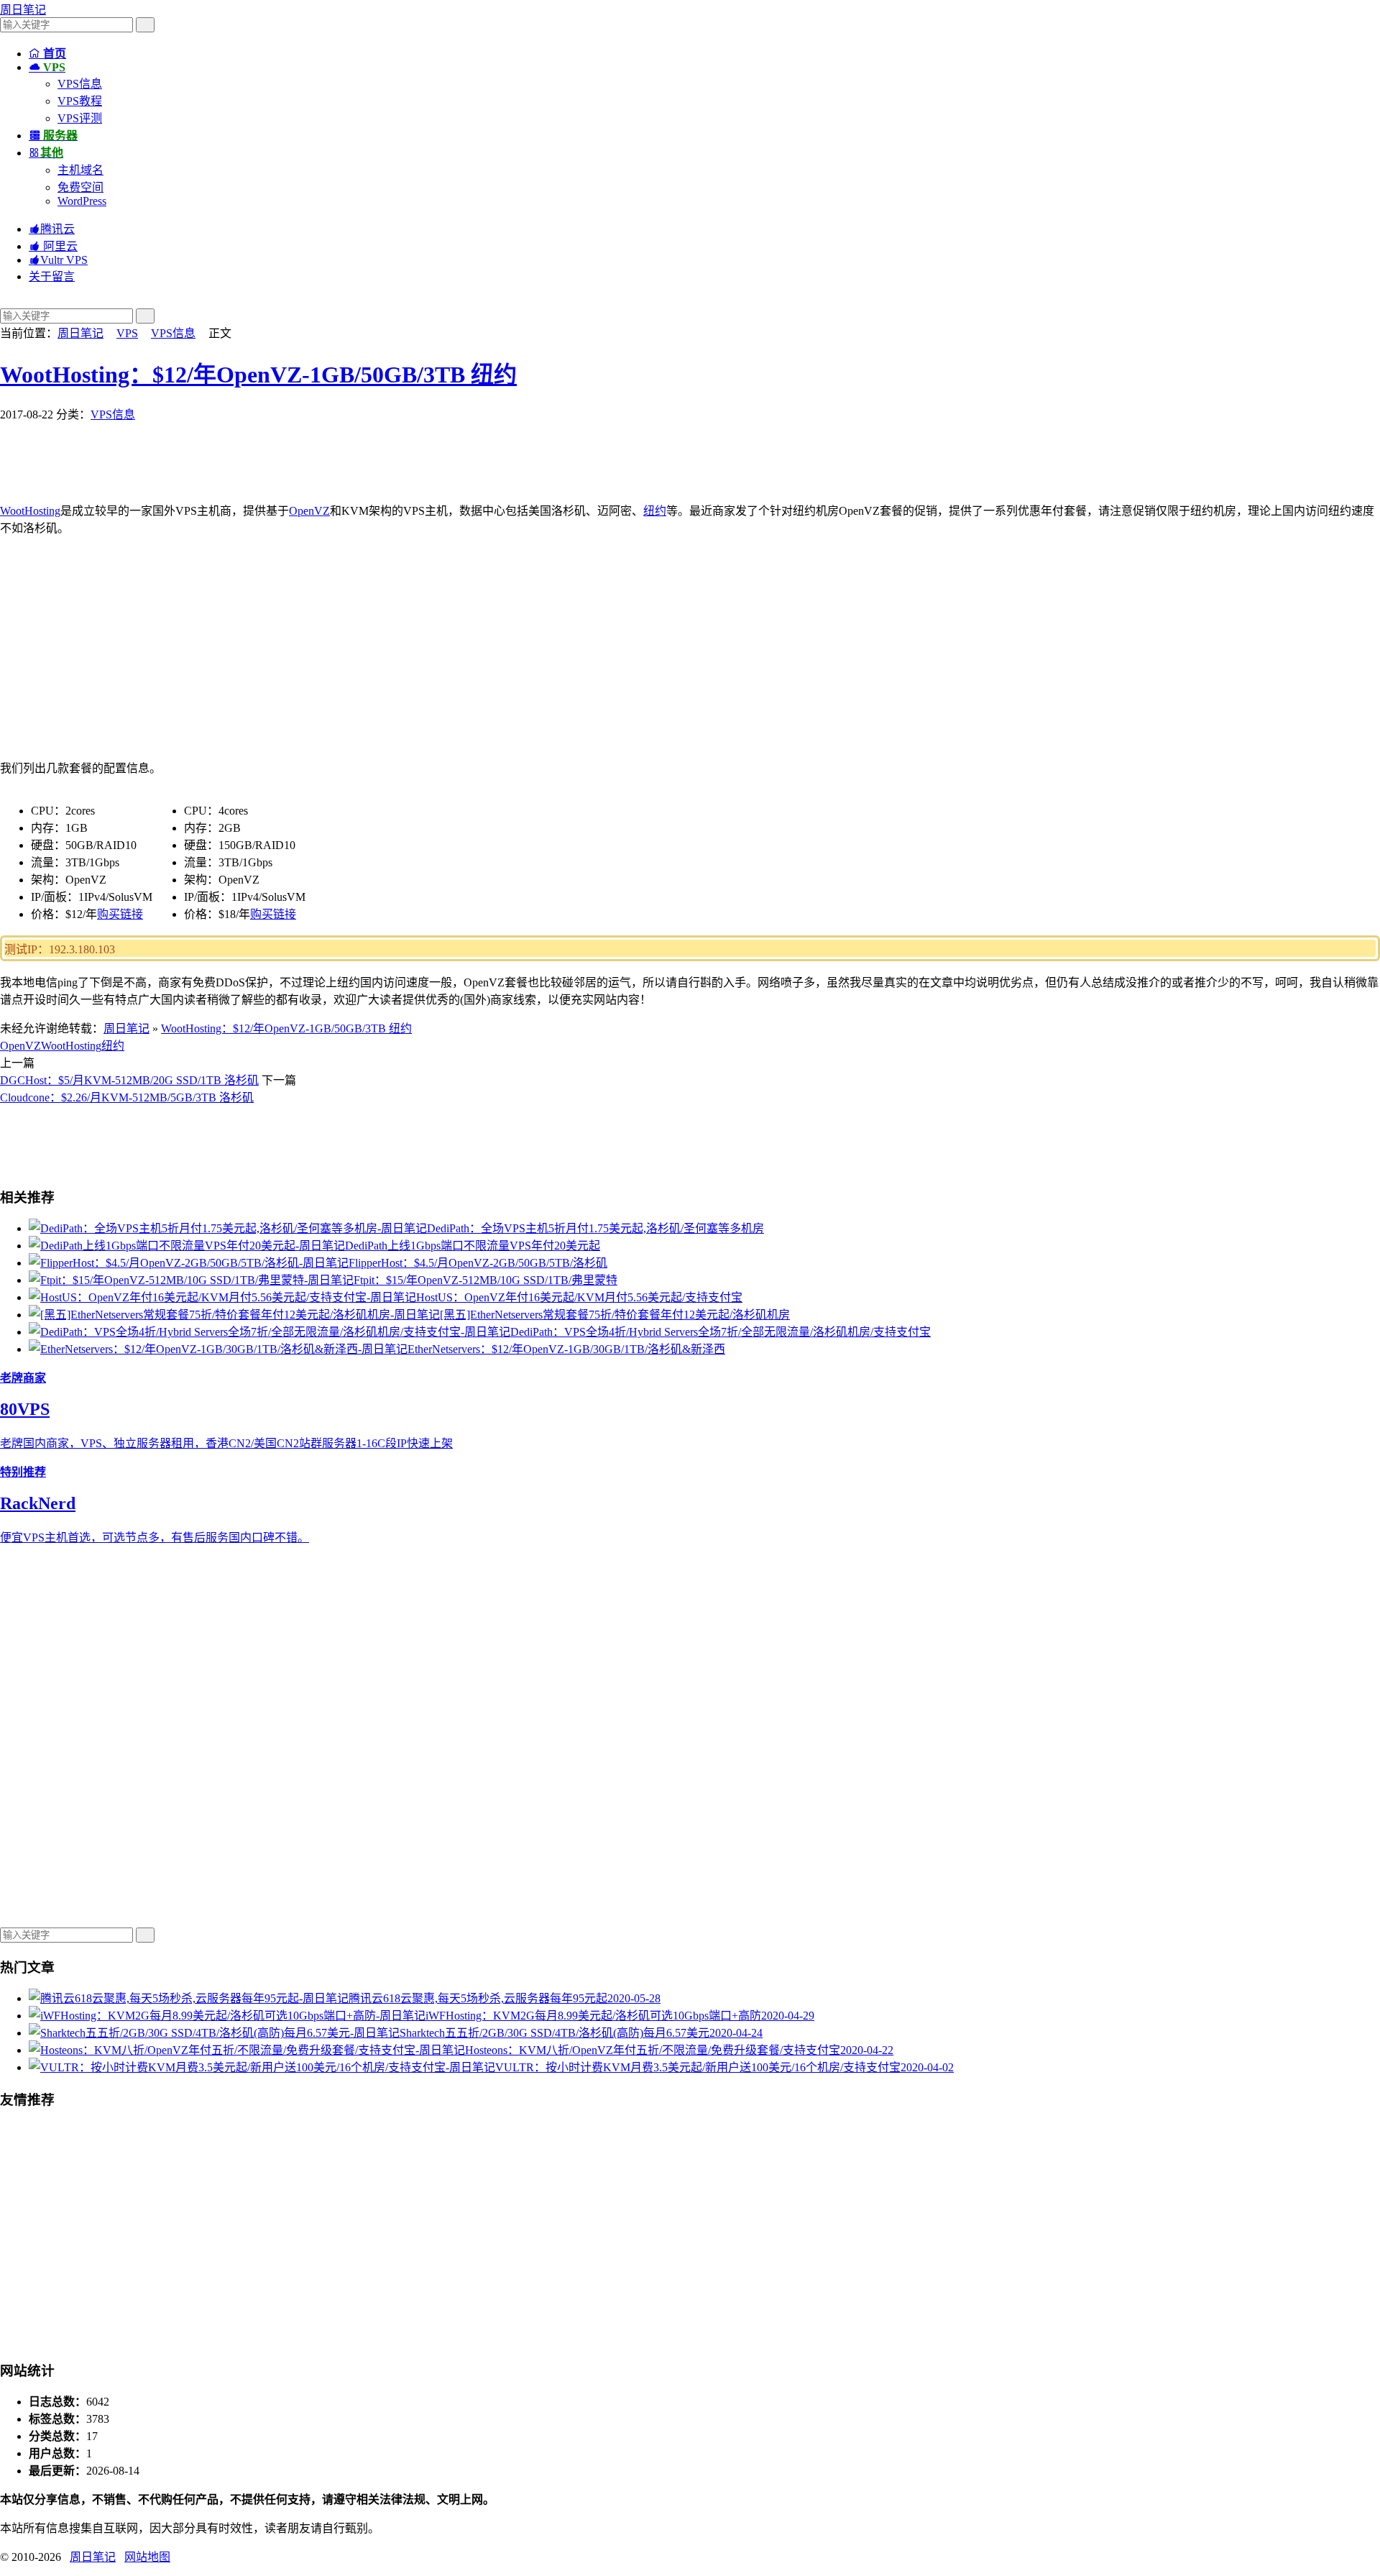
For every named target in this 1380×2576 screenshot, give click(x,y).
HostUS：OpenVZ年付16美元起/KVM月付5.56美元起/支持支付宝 (579, 1297)
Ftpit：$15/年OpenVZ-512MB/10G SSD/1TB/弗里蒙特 (486, 1280)
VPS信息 (80, 84)
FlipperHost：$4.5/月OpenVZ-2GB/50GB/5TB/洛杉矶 (478, 1263)
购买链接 (120, 914)
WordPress (82, 201)
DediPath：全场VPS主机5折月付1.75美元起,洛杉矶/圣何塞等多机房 (595, 1228)
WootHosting (30, 511)
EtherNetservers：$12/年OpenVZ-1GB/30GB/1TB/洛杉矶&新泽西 (566, 1349)
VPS (127, 333)
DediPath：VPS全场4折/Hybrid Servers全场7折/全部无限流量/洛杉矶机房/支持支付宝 (721, 1332)
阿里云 (53, 246)
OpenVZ (309, 511)
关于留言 (52, 276)
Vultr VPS (58, 260)
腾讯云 (52, 229)
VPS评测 (80, 118)
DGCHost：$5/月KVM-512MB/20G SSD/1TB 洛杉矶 (129, 1080)
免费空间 (80, 187)
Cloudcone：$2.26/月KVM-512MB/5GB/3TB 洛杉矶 (127, 1097)
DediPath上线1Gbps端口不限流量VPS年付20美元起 (473, 1246)
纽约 (655, 511)
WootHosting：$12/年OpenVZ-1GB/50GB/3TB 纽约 (258, 375)
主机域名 (80, 170)
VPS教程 (80, 101)
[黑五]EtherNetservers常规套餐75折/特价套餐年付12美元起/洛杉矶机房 (615, 1315)
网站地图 (147, 2557)
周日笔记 (23, 10)
